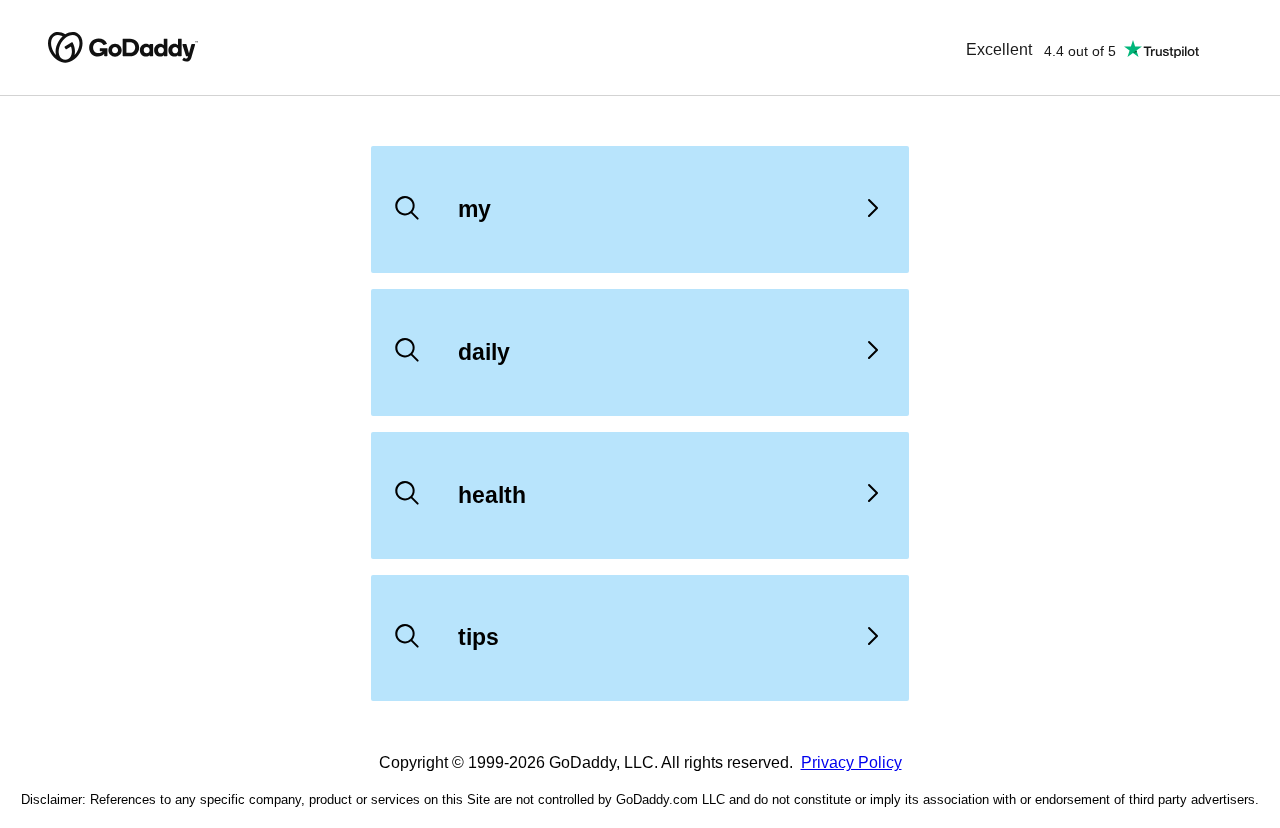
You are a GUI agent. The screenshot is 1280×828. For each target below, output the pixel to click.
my (474, 209)
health (492, 495)
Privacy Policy (851, 762)
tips (478, 637)
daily (484, 352)
